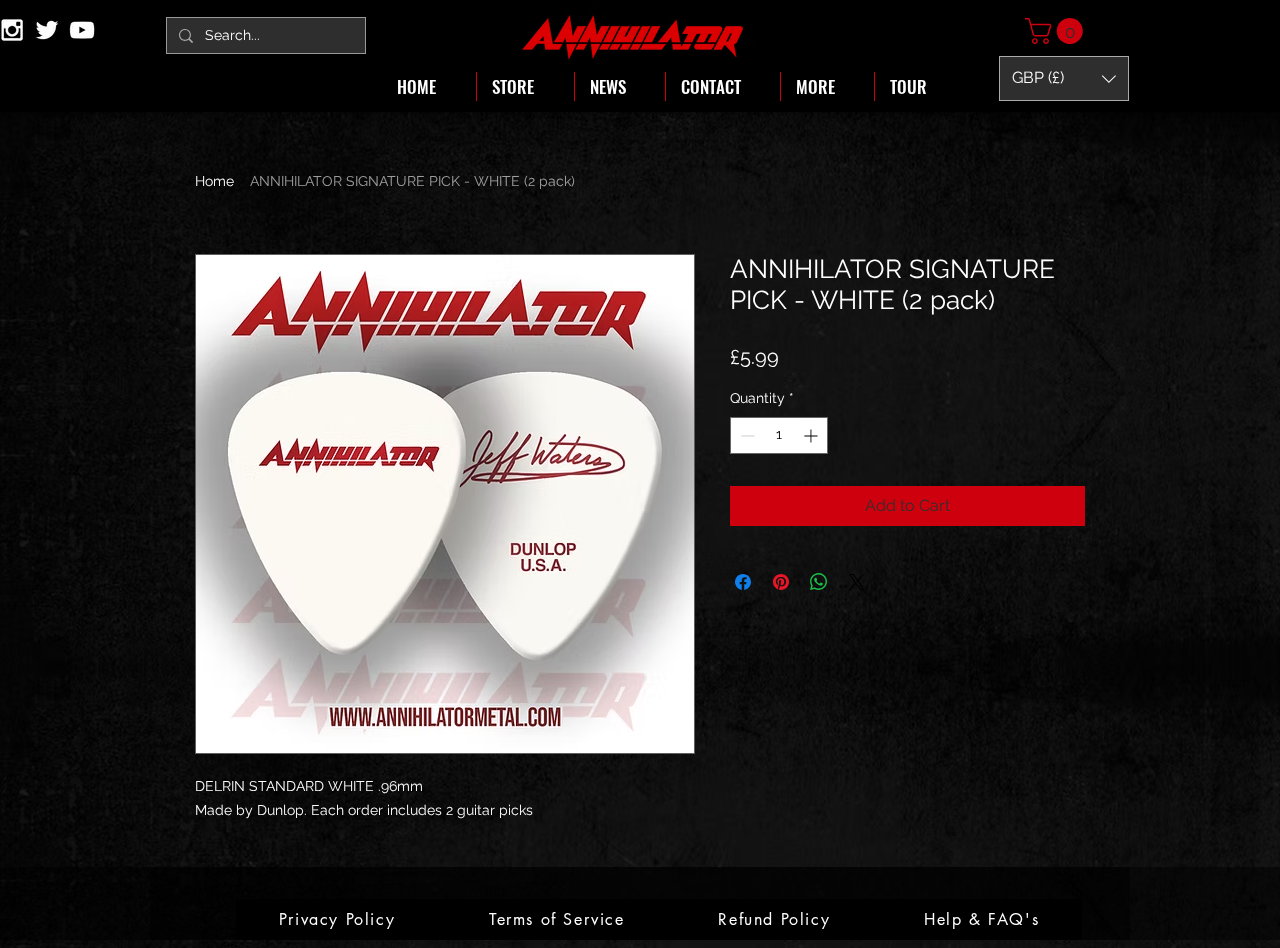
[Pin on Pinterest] (781, 582)
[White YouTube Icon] (82, 30)
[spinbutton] (779, 435)
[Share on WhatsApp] (819, 582)
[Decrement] (745, 435)
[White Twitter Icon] (47, 30)
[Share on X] (857, 582)
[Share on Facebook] (743, 582)
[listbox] (1064, 78)
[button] (1057, 31)
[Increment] (812, 435)
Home (214, 181)
